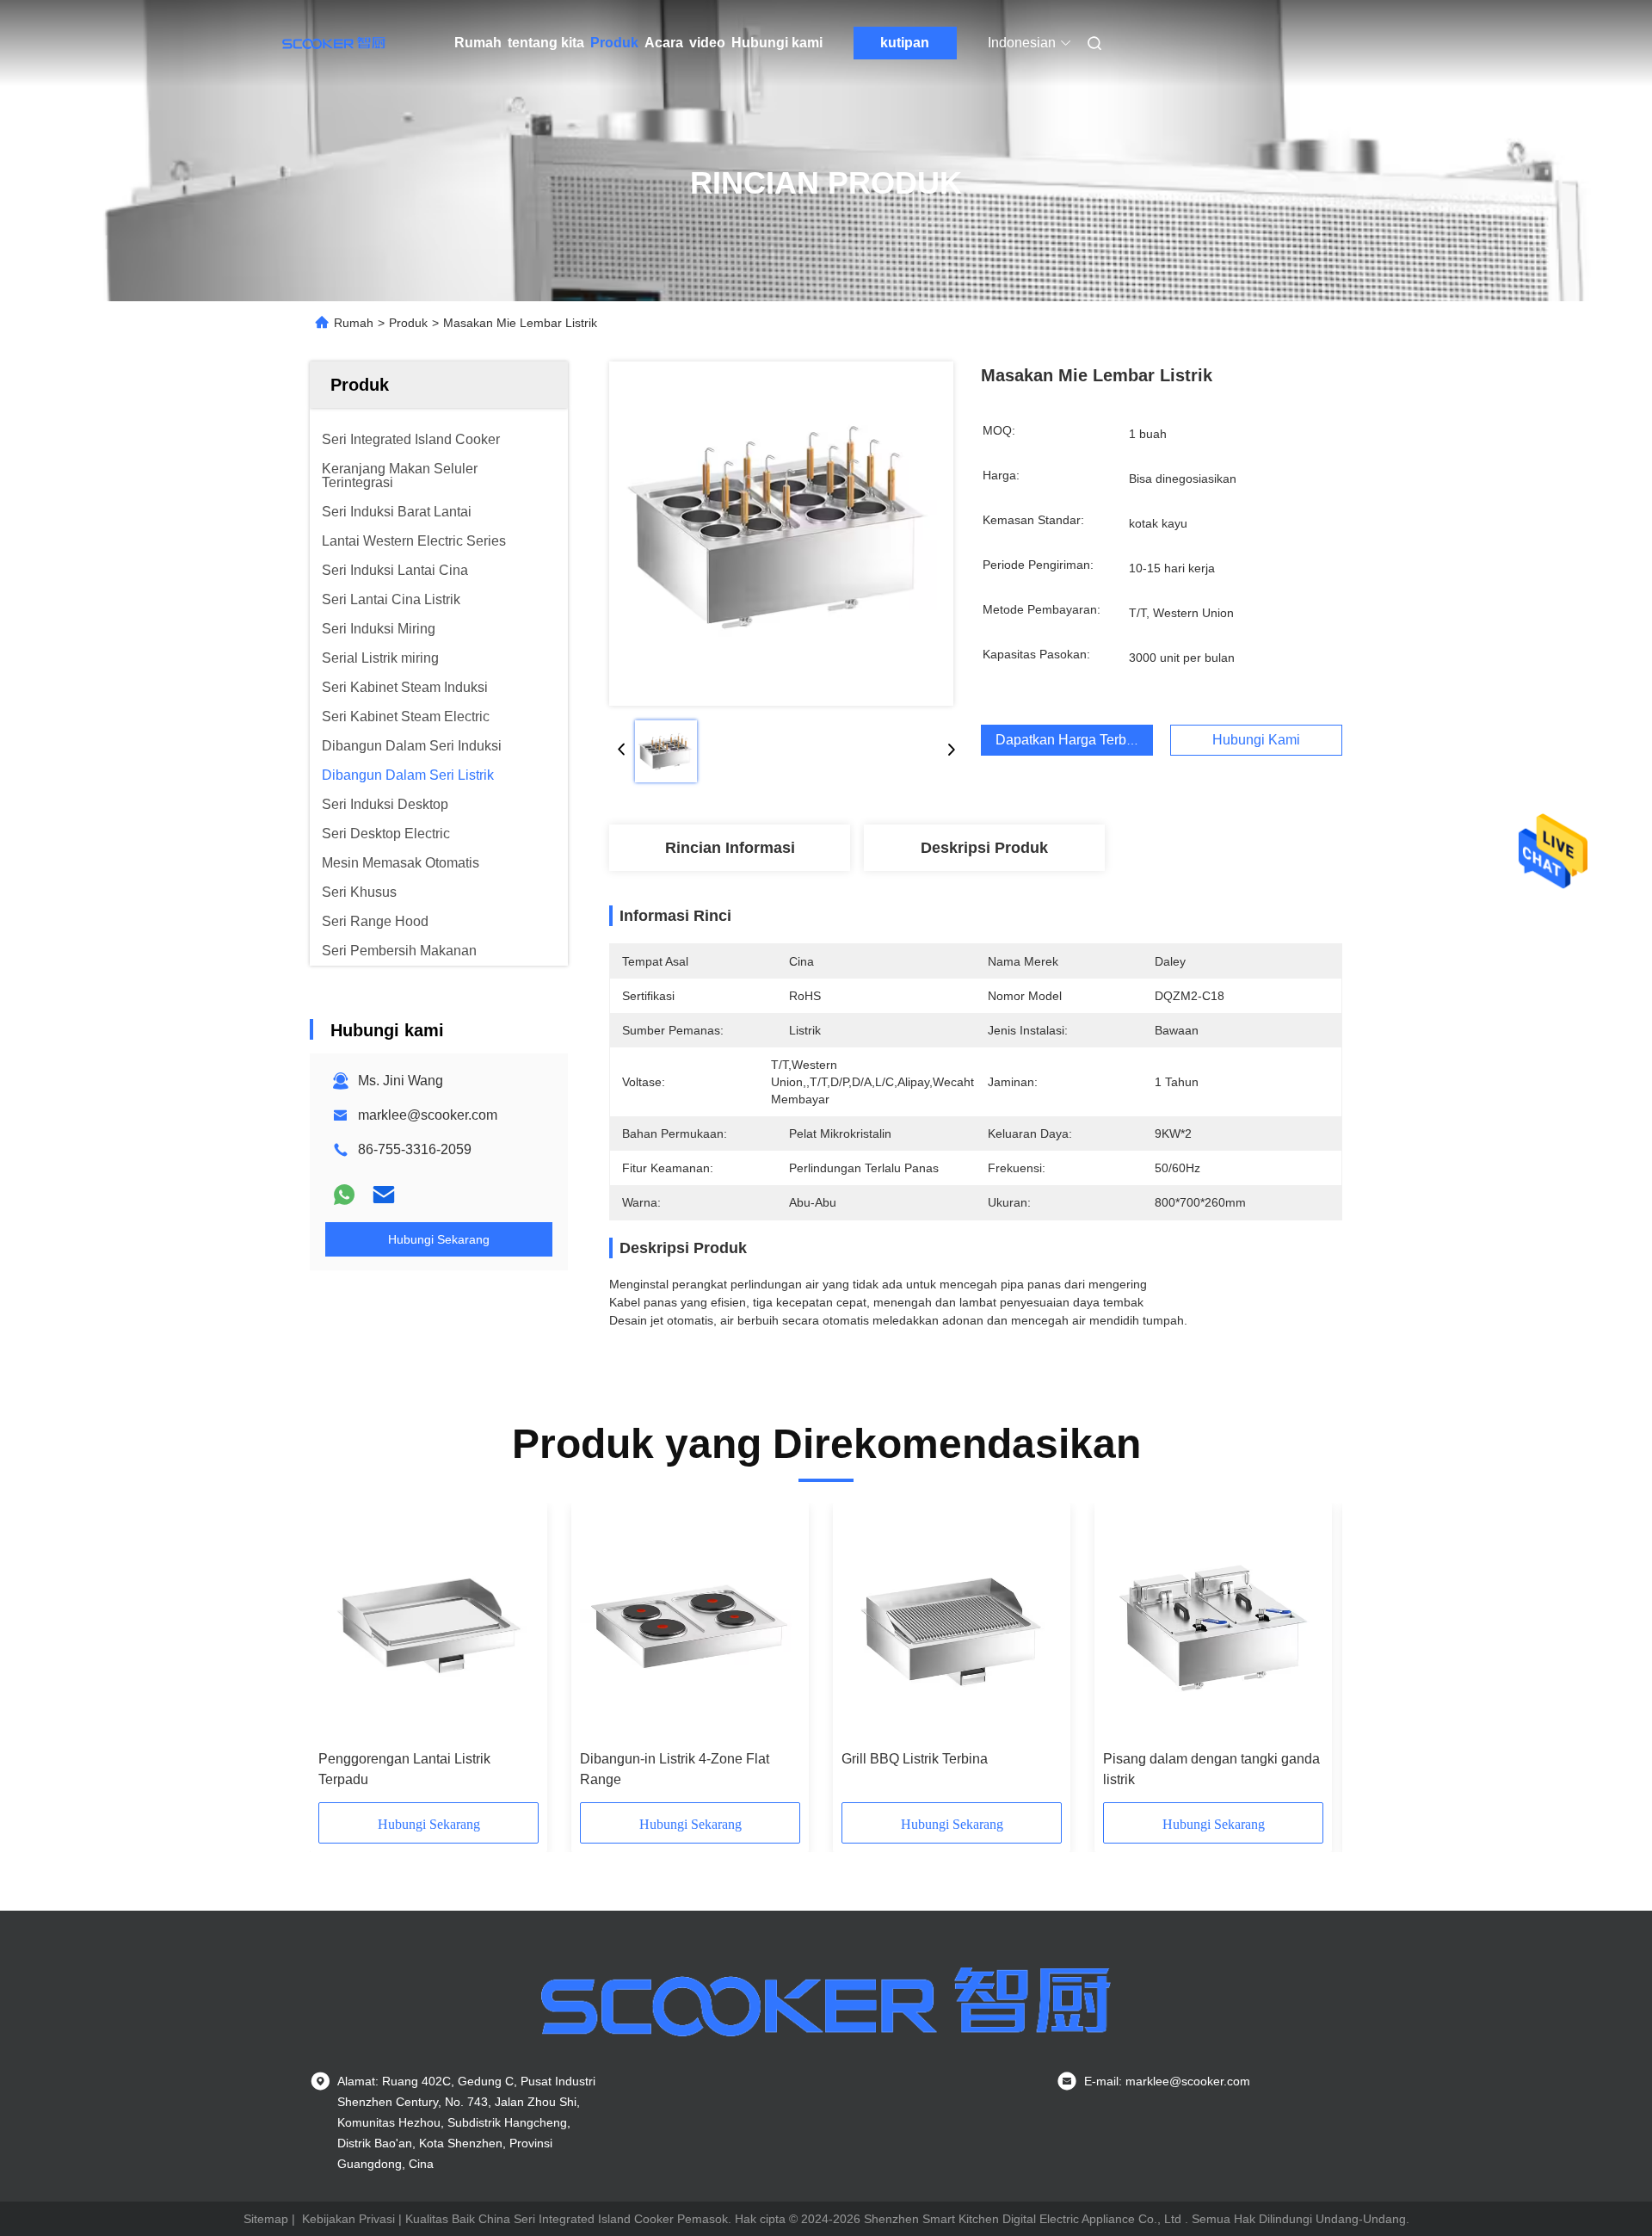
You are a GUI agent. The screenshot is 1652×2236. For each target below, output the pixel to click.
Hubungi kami (777, 43)
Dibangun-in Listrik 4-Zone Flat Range (675, 1769)
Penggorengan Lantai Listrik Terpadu (404, 1769)
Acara (664, 43)
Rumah (478, 43)
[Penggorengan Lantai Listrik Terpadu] (428, 1627)
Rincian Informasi (730, 848)
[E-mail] (384, 1195)
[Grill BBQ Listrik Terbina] (952, 1627)
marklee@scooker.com (428, 1115)
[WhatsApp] (344, 1195)
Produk (614, 43)
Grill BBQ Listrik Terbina (915, 1759)
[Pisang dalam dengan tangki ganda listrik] (1213, 1627)
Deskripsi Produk (984, 848)
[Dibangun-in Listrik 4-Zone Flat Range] (690, 1627)
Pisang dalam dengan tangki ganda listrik (1211, 1769)
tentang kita (546, 43)
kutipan (905, 43)
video (707, 43)
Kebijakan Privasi (348, 2219)
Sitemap (266, 2219)
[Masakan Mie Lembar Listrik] (781, 534)
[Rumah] (334, 43)
